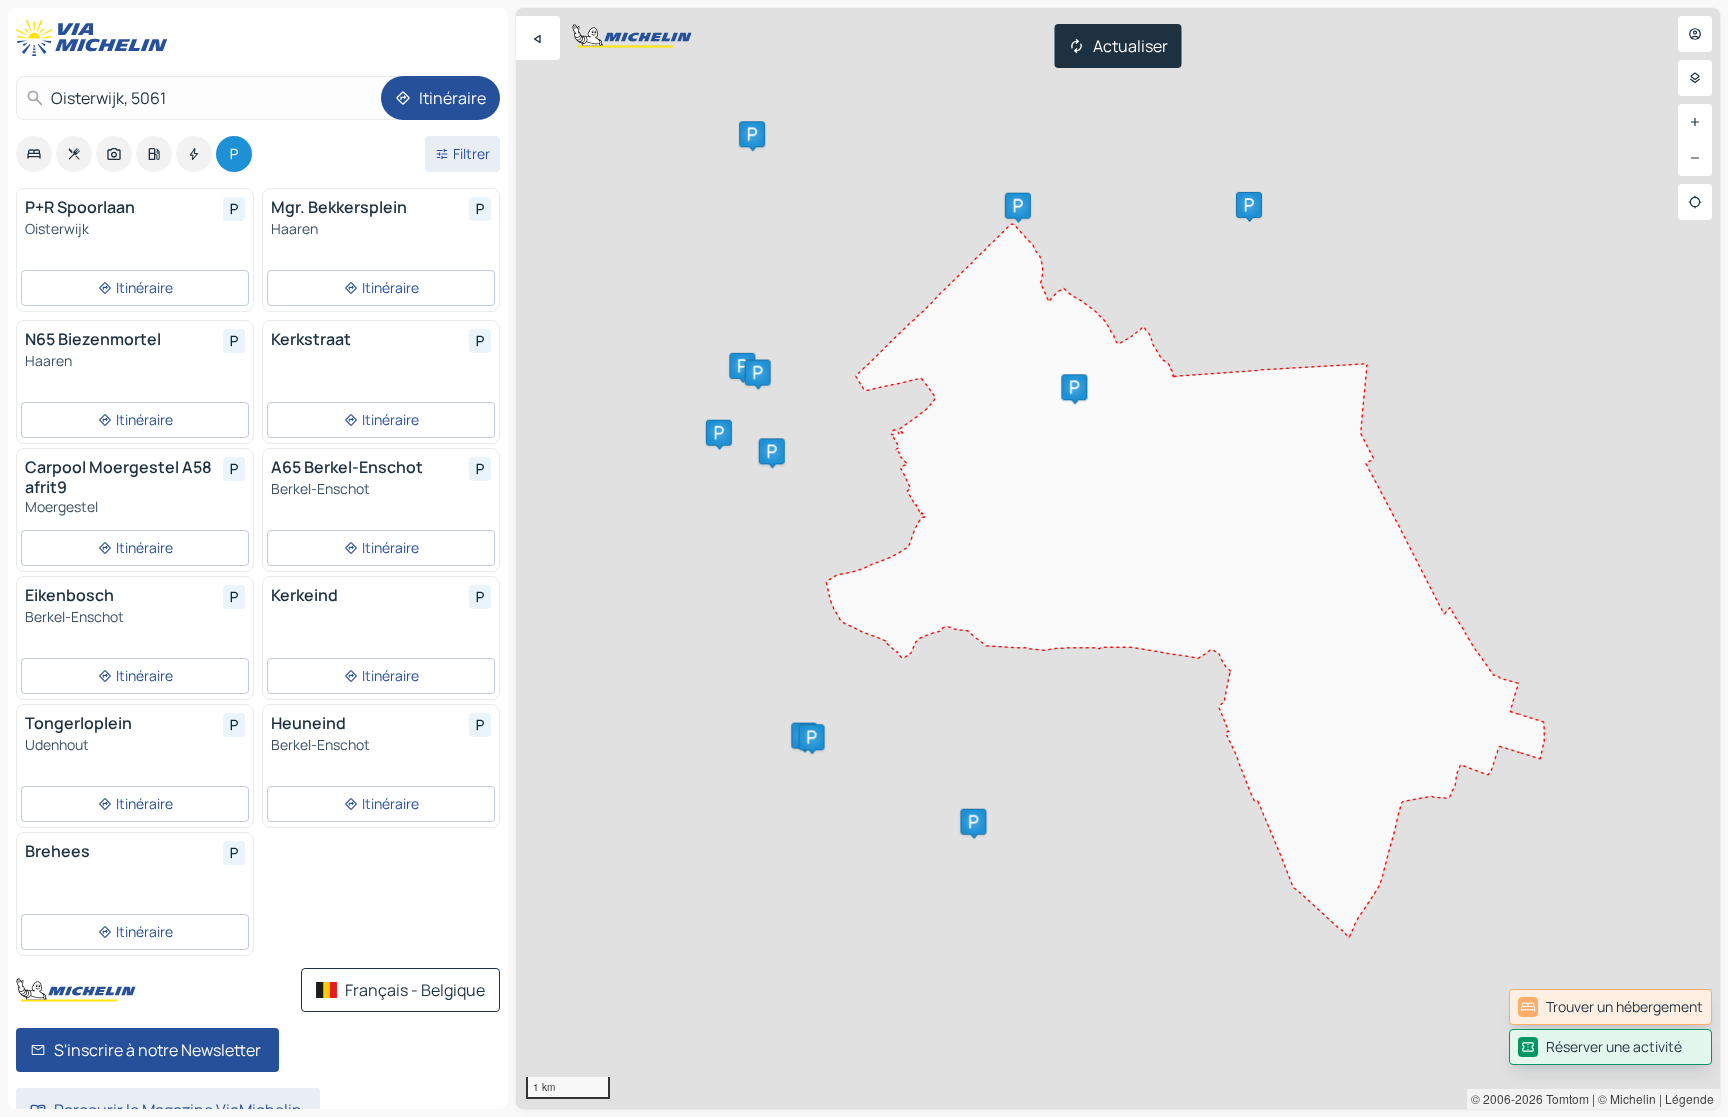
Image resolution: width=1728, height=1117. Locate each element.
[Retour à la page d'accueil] (96, 38)
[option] (34, 154)
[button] (1074, 387)
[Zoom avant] (1695, 122)
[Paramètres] (1695, 78)
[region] (1118, 558)
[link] (1610, 1007)
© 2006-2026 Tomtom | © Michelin (1563, 1098)
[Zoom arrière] (1695, 158)
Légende (1689, 1098)
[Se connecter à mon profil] (1695, 34)
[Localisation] (1695, 202)
